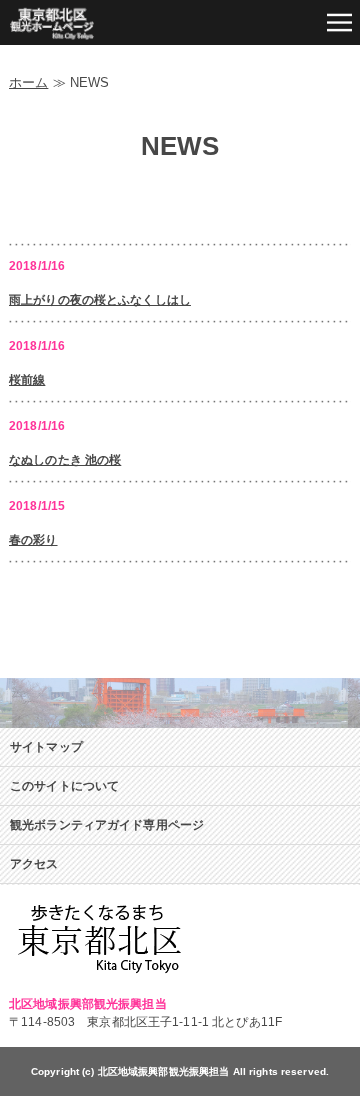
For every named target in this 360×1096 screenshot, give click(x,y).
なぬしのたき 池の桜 (65, 460)
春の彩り (33, 540)
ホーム (28, 82)
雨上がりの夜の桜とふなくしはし (100, 300)
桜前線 (27, 380)
